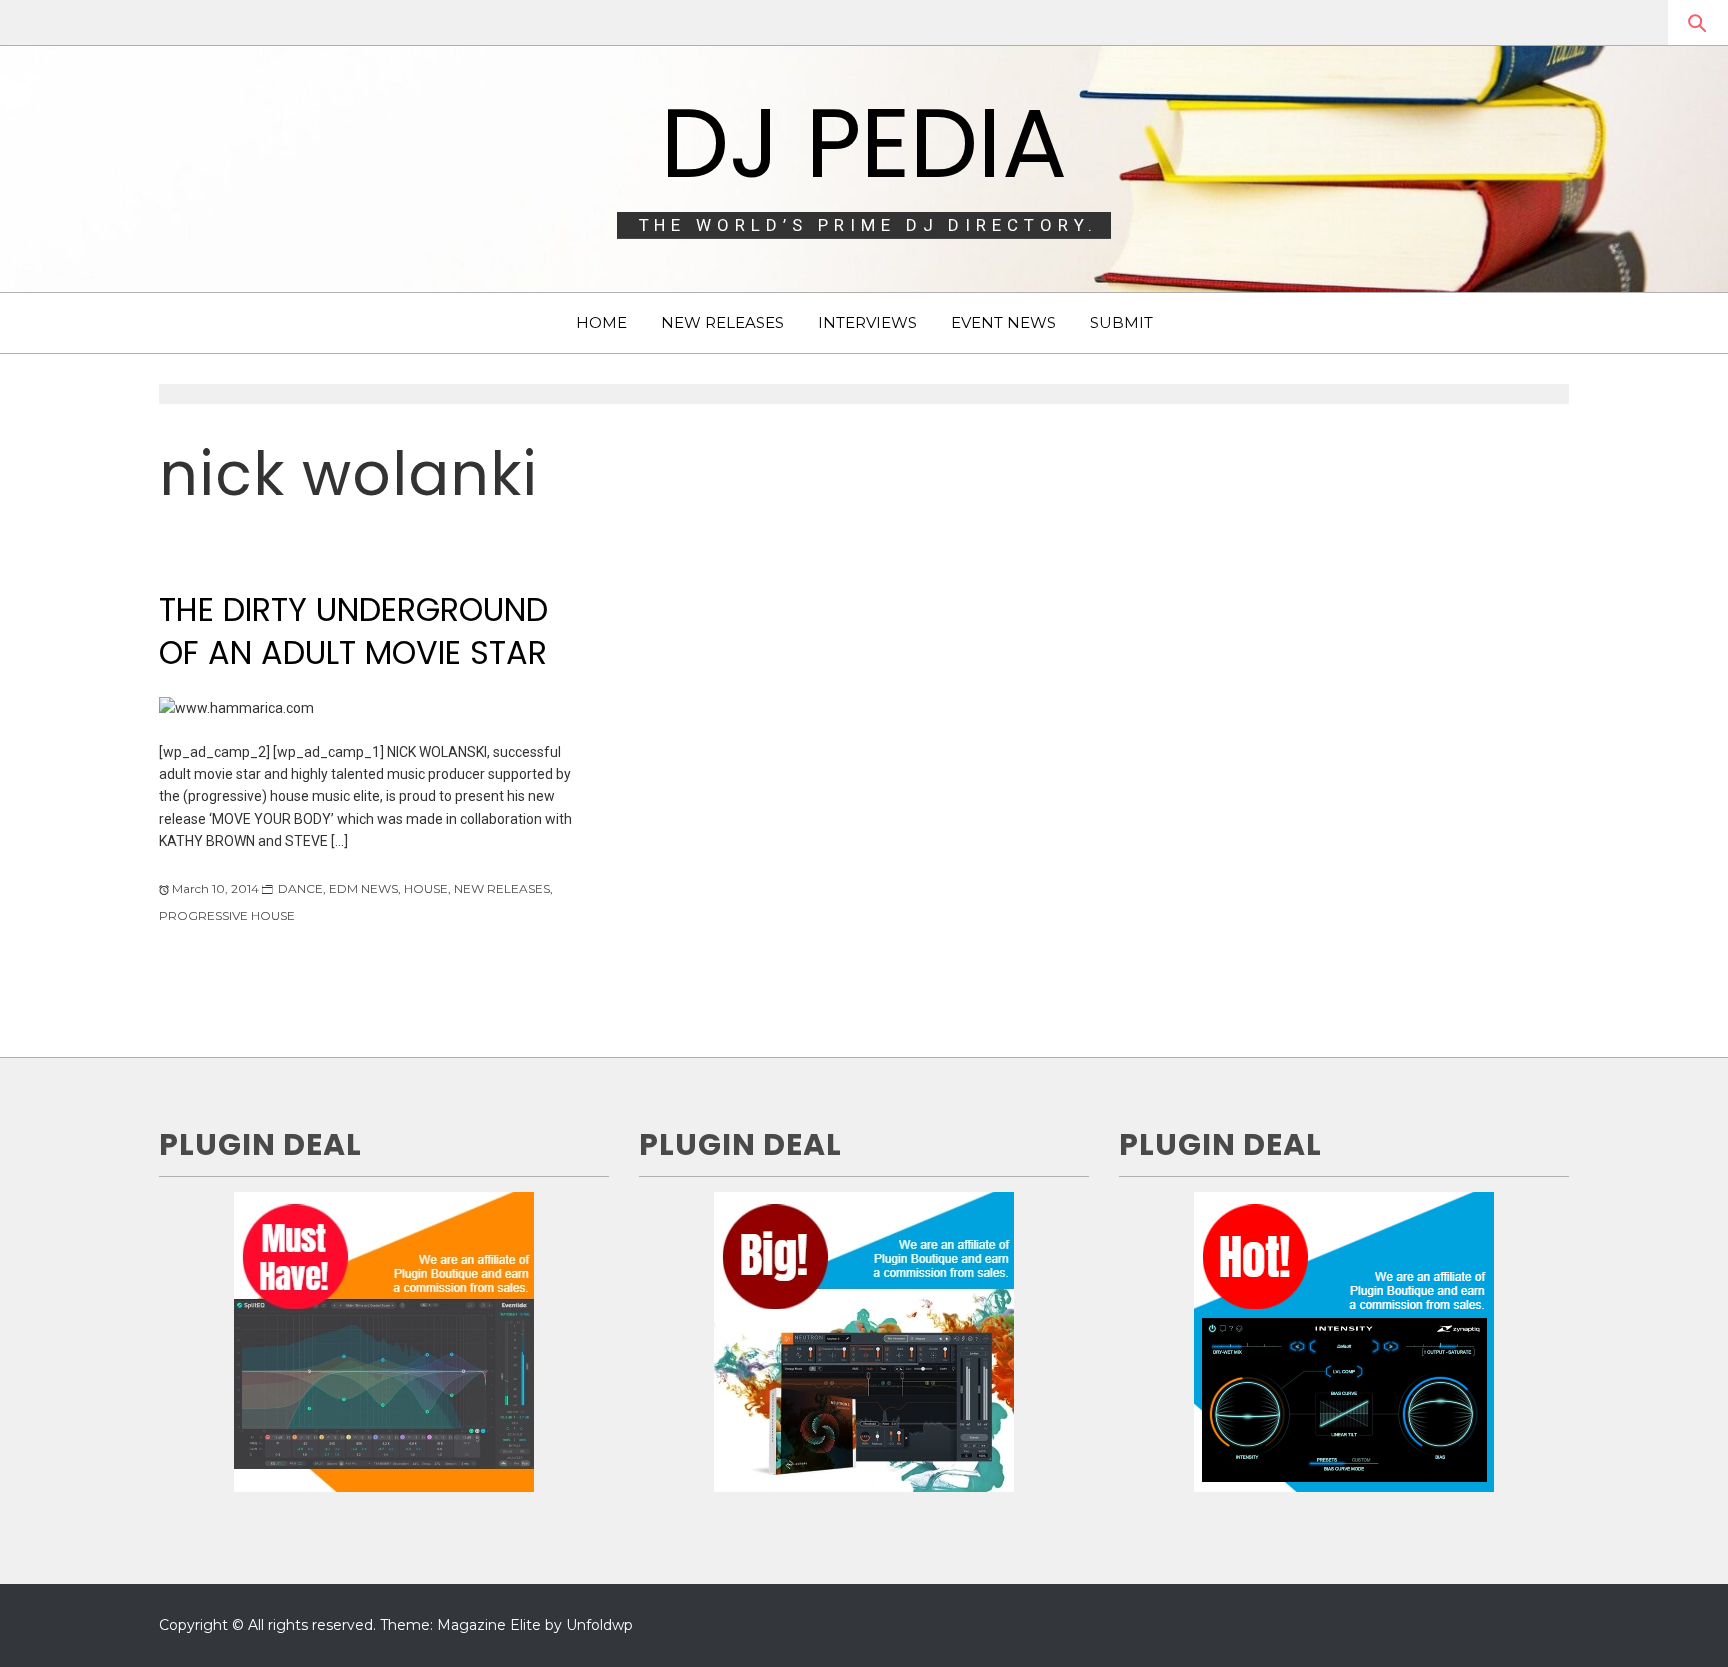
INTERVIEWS (867, 322)
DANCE (300, 888)
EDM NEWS (363, 888)
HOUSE (426, 888)
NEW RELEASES (722, 322)
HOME (601, 322)
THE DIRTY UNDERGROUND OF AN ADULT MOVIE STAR (353, 631)
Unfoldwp (599, 1625)
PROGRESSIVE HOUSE (227, 915)
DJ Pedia (864, 143)
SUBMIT (1121, 322)
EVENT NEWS (1003, 322)
